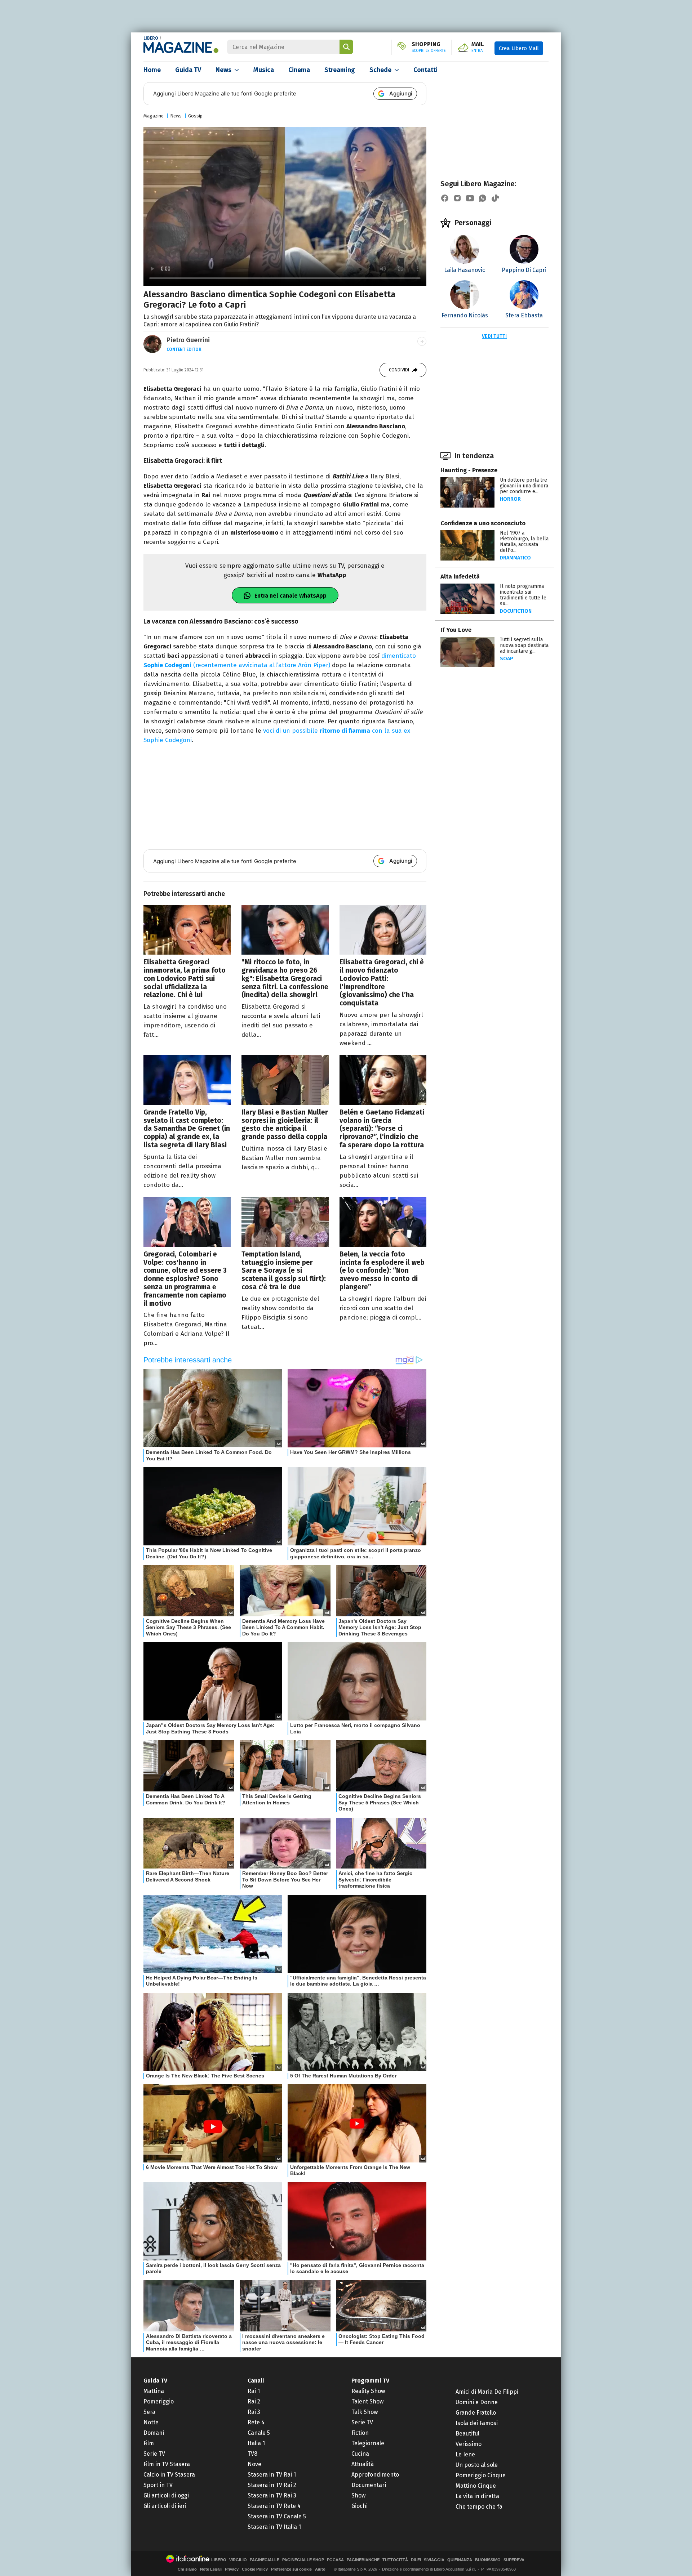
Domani (154, 2433)
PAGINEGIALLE (265, 2560)
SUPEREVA (514, 2560)
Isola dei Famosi (477, 2423)
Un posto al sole (477, 2465)
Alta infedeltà (460, 577)
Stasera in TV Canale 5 (277, 2516)
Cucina (360, 2454)
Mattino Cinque (476, 2486)
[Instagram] (457, 198)
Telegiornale (368, 2443)
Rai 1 (254, 2391)
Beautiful (467, 2434)
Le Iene (465, 2454)
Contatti (425, 70)
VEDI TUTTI (494, 336)
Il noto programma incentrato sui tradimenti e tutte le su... (523, 595)
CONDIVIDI (399, 370)
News (223, 70)
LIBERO (151, 38)
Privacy (232, 2569)
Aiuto (320, 2569)
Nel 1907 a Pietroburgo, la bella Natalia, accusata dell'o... (524, 542)
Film (149, 2443)
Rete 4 (256, 2422)
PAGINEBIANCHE (363, 2560)
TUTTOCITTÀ (395, 2560)
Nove (254, 2464)
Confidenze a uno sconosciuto (483, 523)
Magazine (154, 116)
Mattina (154, 2391)
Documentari (369, 2485)
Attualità (363, 2464)
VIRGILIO (238, 2560)
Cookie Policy (255, 2569)
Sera (149, 2412)
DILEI (416, 2560)
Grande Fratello (476, 2413)
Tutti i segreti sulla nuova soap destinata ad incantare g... (524, 645)
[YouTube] (470, 198)
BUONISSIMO (488, 2560)
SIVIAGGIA (434, 2560)
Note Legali (211, 2569)
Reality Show (368, 2391)
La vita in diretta (477, 2496)
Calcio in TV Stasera (169, 2475)
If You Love (456, 630)
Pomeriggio (159, 2401)
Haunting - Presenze (469, 470)
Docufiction (516, 611)
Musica (264, 70)
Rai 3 (254, 2412)
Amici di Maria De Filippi (487, 2392)
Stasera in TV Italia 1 (274, 2527)
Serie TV (154, 2454)
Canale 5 (259, 2433)
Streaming (340, 70)
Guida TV (188, 70)
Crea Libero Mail (519, 48)
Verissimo (469, 2444)
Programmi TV (370, 2381)
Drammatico (515, 558)
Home (152, 70)
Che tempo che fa (479, 2507)
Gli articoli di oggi (166, 2495)
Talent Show (367, 2401)
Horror (510, 499)
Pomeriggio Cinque (481, 2475)
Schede (380, 70)
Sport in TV (158, 2485)
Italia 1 (256, 2443)
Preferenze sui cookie (291, 2569)
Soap (507, 659)
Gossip (195, 116)
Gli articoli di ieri (165, 2506)
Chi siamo (187, 2569)
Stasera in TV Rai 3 (272, 2495)
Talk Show (365, 2412)
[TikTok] (495, 198)
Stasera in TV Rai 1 (272, 2475)
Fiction (360, 2433)
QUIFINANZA (460, 2560)
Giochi (360, 2506)
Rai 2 (254, 2401)
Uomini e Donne (477, 2402)
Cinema (299, 70)
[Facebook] (445, 198)
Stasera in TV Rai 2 (272, 2485)
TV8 (252, 2454)
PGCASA (335, 2560)
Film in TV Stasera (167, 2464)
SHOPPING (429, 47)
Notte (151, 2422)
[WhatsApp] (483, 198)
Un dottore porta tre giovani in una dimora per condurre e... (524, 486)
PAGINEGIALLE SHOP (303, 2560)
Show (358, 2495)
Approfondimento (375, 2475)
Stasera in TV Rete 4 (274, 2506)
